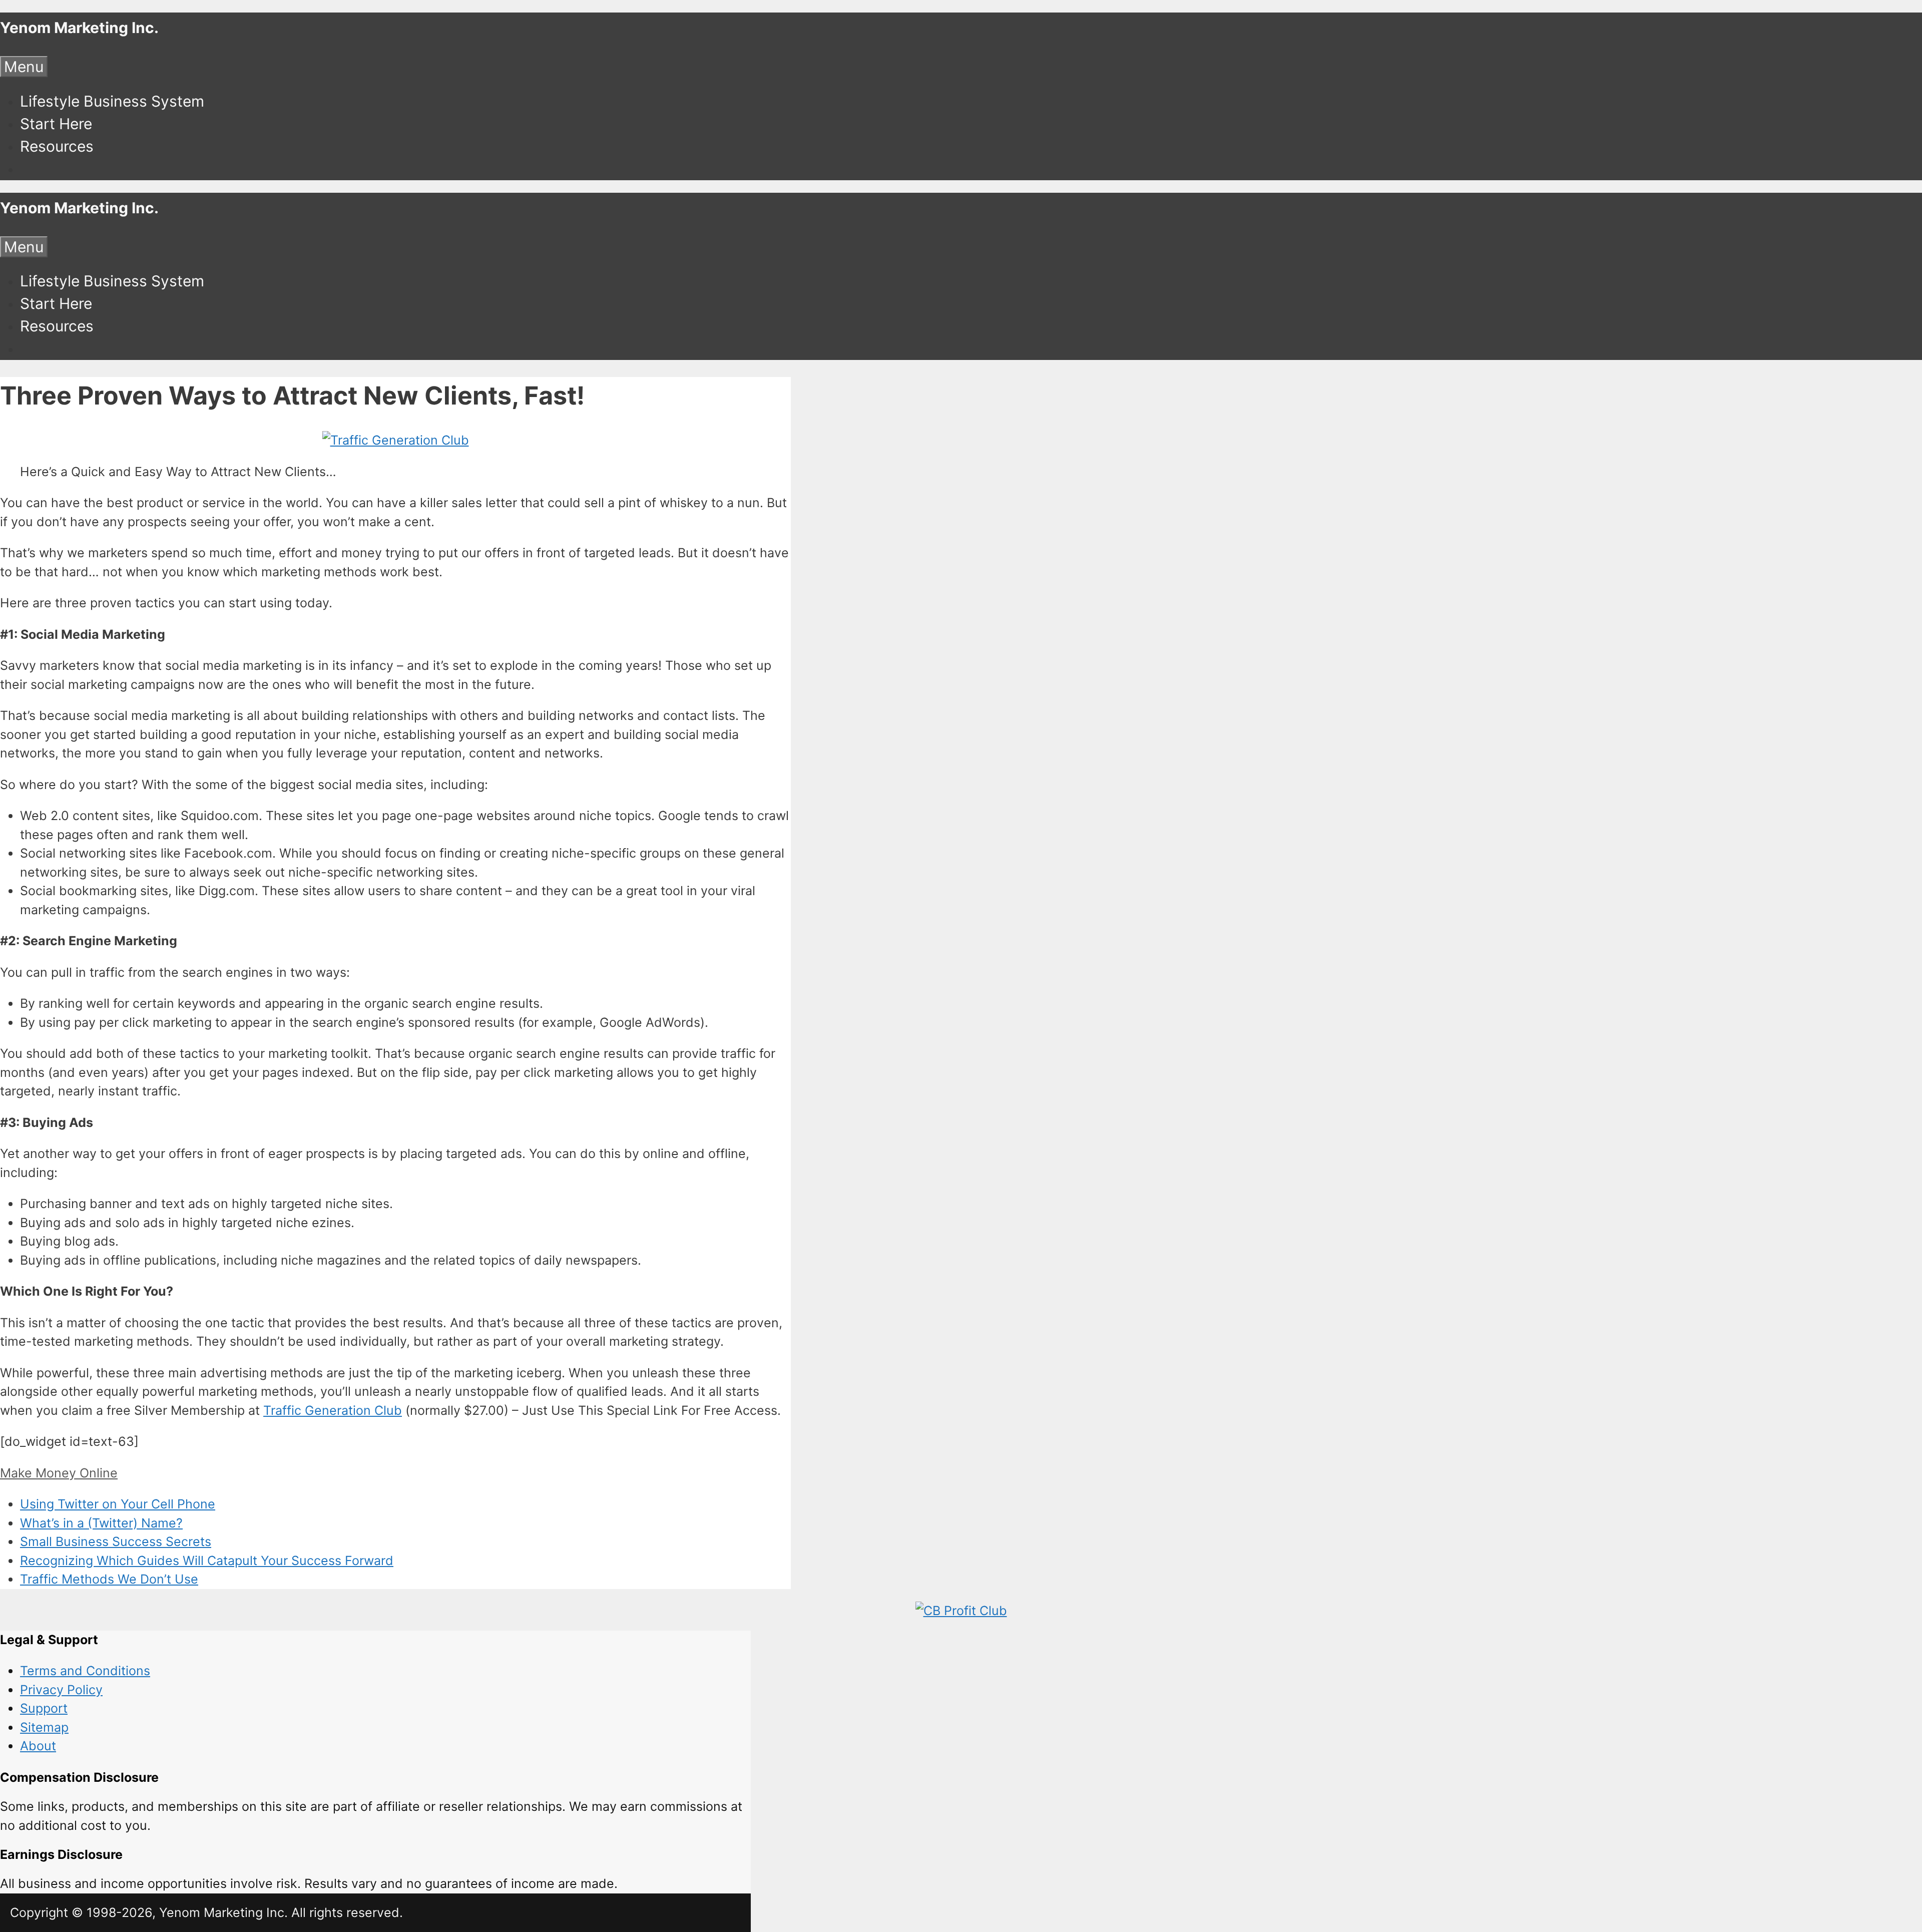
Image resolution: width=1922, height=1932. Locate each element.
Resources (57, 146)
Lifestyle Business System (112, 101)
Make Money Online (59, 1473)
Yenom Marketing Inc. (79, 28)
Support (44, 1708)
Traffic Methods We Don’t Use (109, 1579)
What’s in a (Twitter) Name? (101, 1523)
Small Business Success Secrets (116, 1541)
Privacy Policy (61, 1690)
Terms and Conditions (85, 1671)
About (38, 1746)
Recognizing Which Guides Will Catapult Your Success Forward (207, 1561)
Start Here (56, 124)
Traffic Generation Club (333, 1410)
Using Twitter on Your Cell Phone (118, 1504)
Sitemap (44, 1727)
